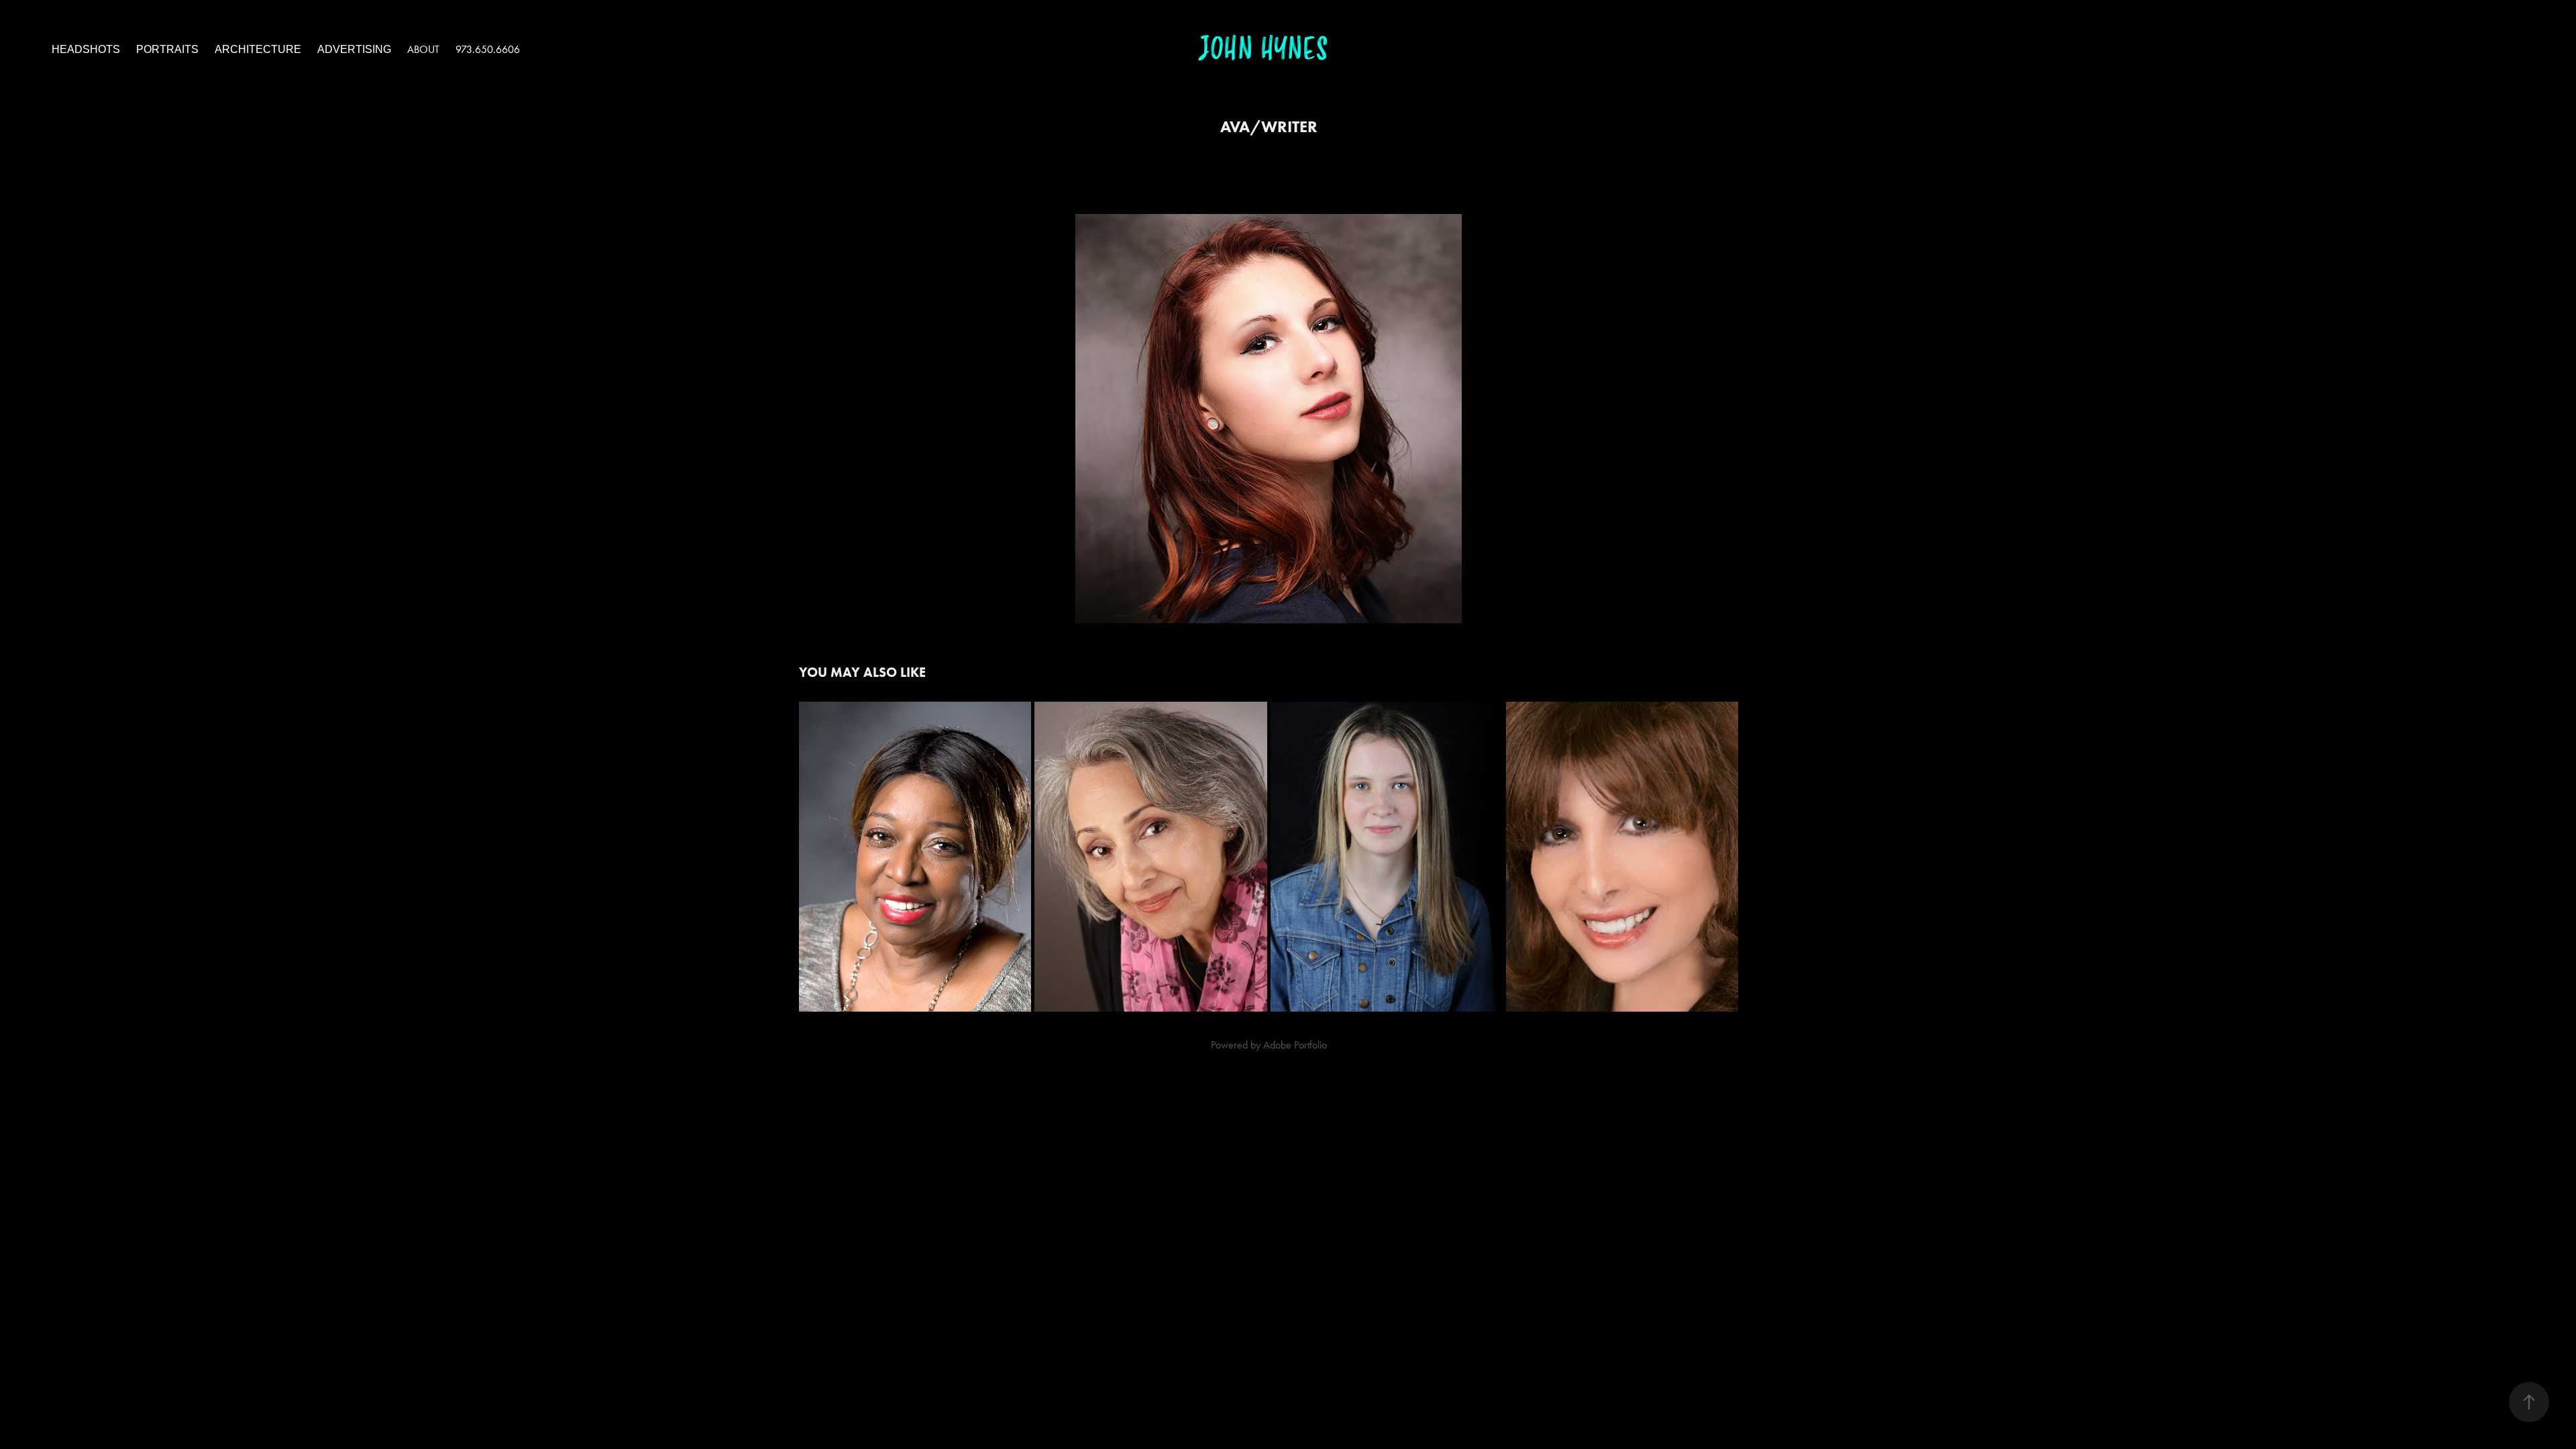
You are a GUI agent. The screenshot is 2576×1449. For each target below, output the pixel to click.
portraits (167, 49)
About (423, 49)
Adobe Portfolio (1295, 1045)
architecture (258, 49)
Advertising (354, 49)
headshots (86, 49)
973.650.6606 (488, 49)
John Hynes (1263, 49)
